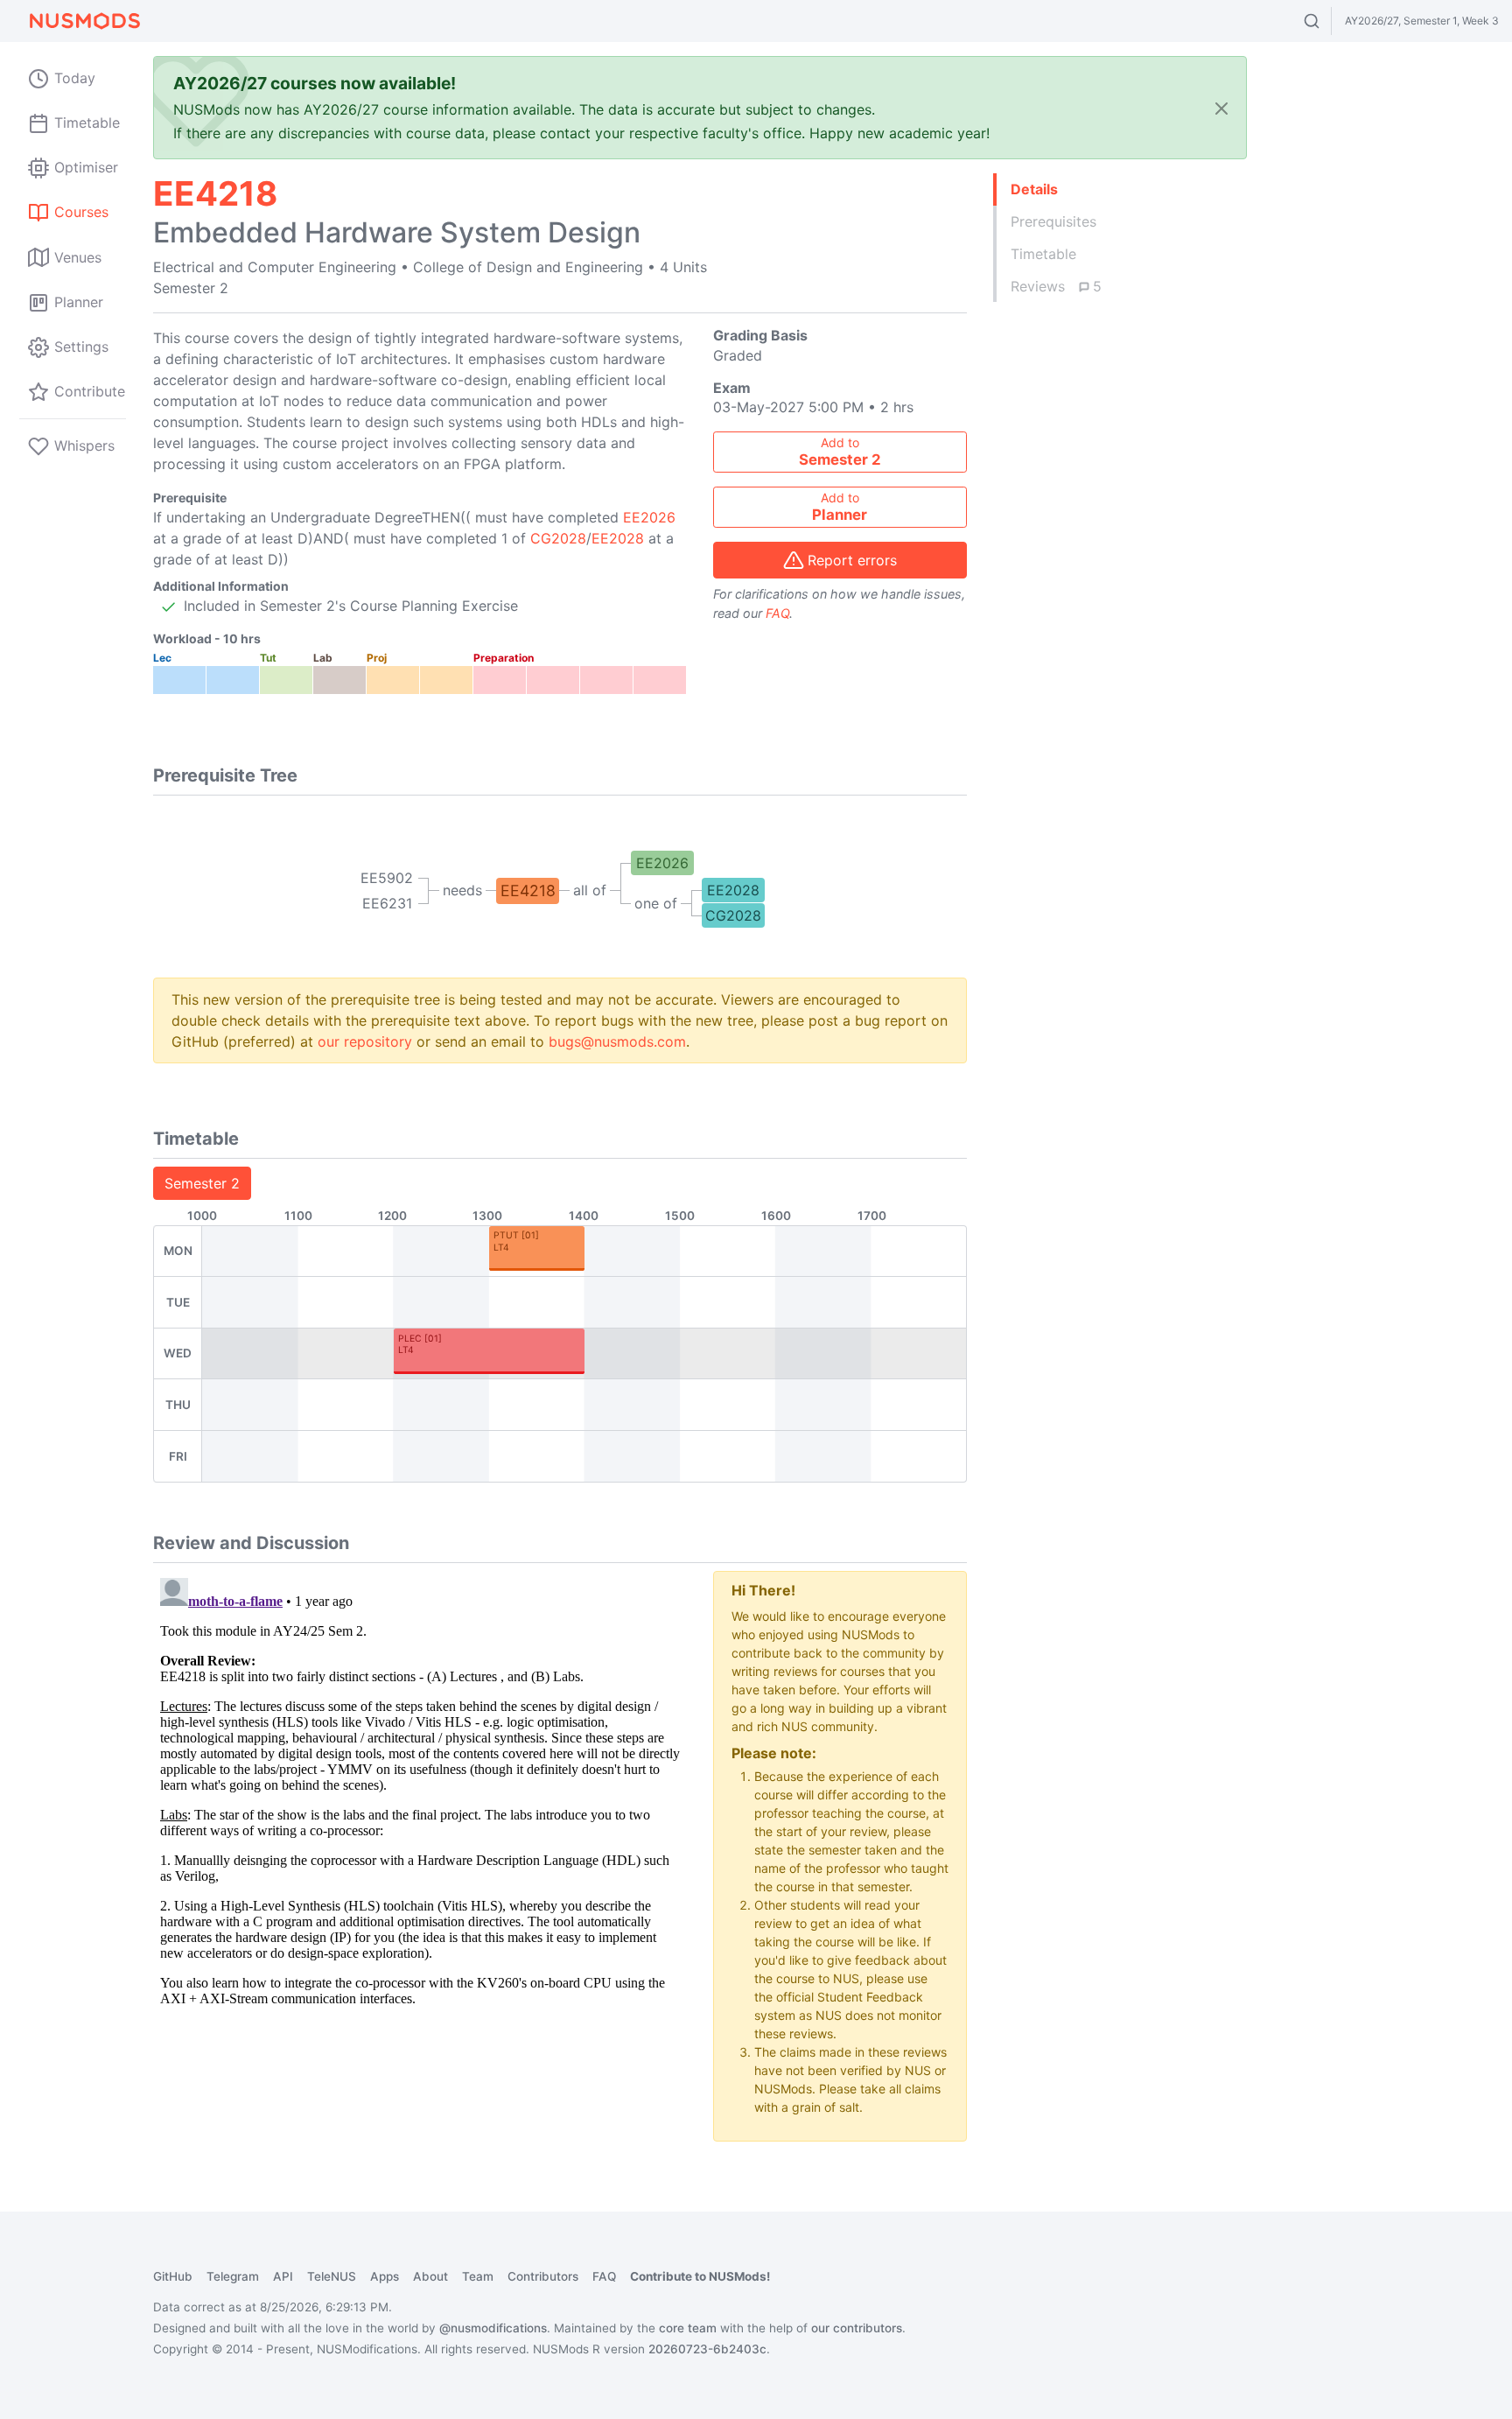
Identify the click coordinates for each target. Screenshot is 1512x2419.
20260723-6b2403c (707, 2349)
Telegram (233, 2276)
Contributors (543, 2276)
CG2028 (558, 538)
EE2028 (618, 538)
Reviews (1056, 286)
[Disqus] (420, 1790)
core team (688, 2328)
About (430, 2276)
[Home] (84, 21)
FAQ (777, 613)
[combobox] (1328, 21)
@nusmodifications (493, 2328)
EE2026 (649, 517)
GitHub (173, 2276)
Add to (840, 452)
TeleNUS (332, 2276)
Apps (385, 2276)
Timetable (1043, 254)
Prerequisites (1053, 221)
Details (1034, 189)
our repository (365, 1041)
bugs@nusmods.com (617, 1041)
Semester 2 (202, 1183)
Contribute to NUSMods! (700, 2276)
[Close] (1221, 108)
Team (478, 2276)
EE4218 (528, 890)
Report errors (852, 560)
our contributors (857, 2328)
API (283, 2276)
